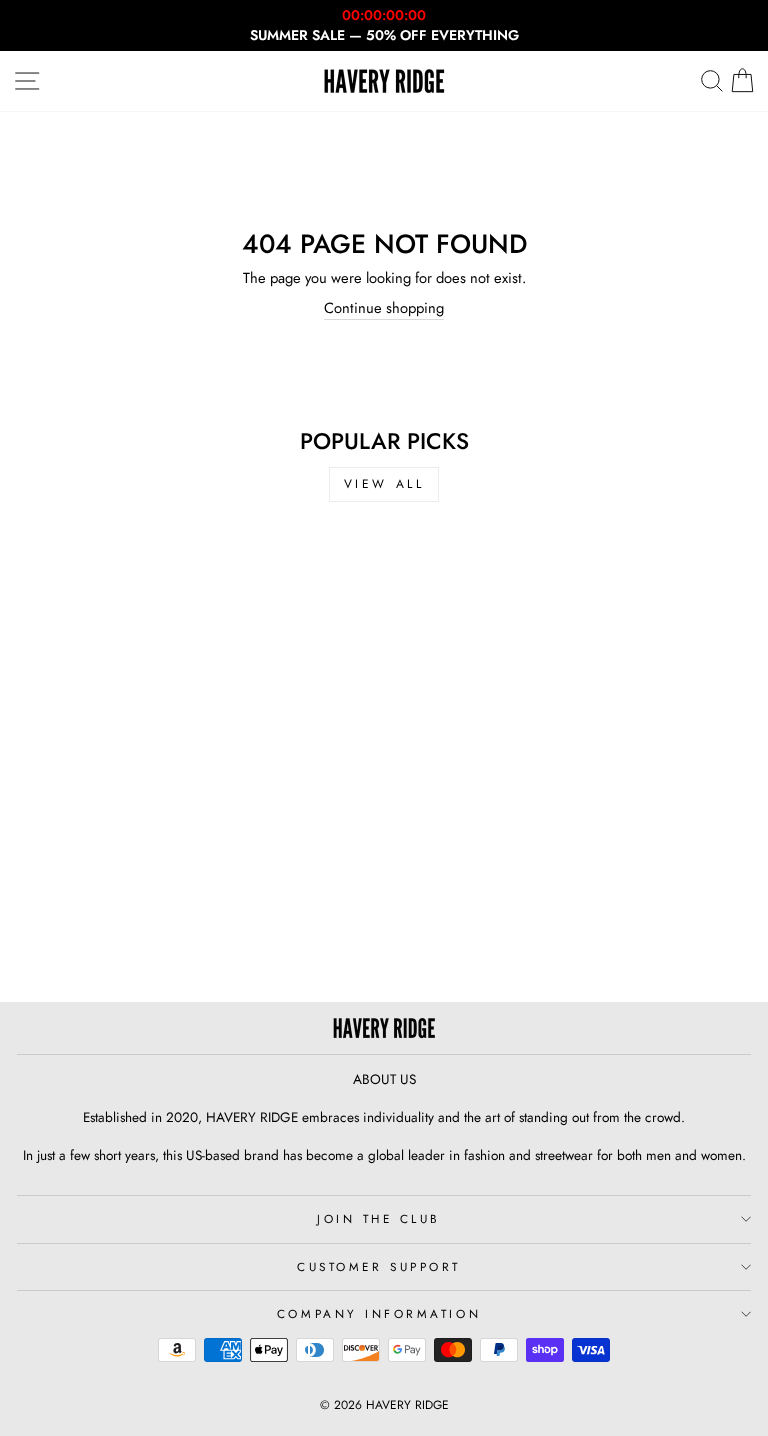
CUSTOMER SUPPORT (379, 1266)
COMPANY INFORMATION (379, 1313)
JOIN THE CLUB (379, 1218)
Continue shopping (384, 308)
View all (384, 484)
